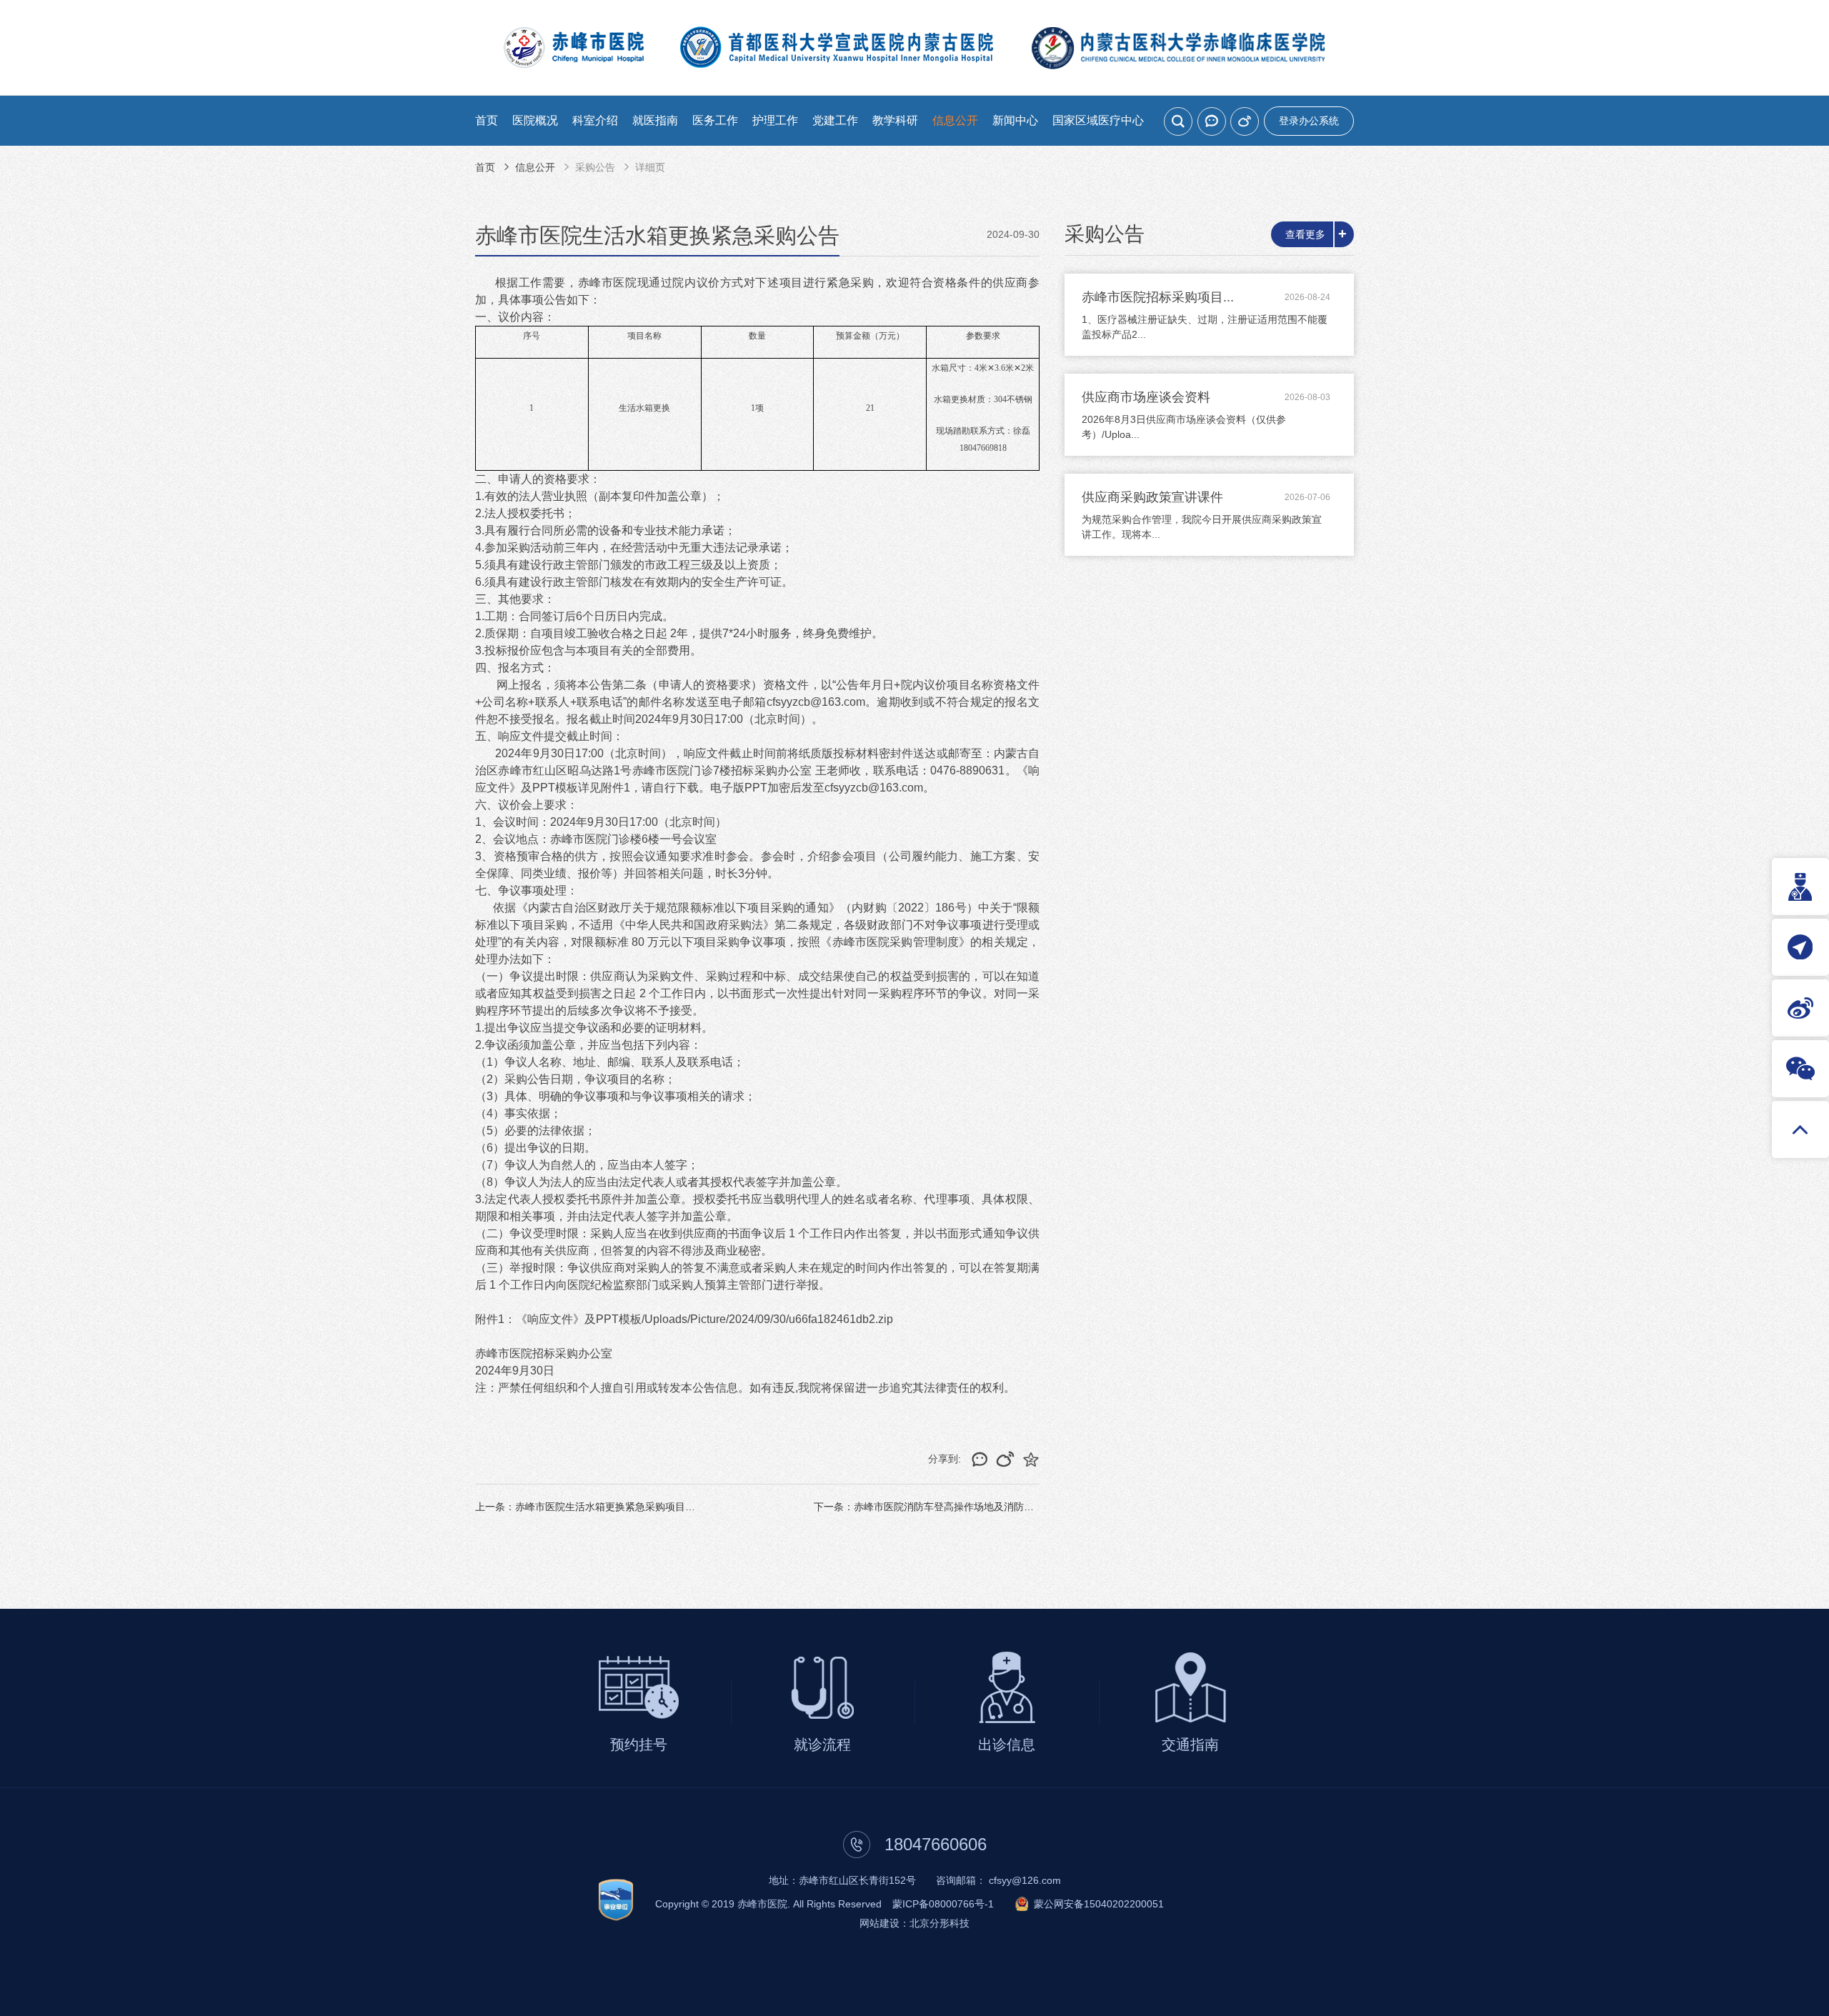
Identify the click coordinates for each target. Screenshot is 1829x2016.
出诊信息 (1007, 1745)
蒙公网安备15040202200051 (1099, 1904)
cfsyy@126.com (1025, 1880)
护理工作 (775, 120)
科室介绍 (595, 120)
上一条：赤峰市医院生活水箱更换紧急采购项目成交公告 (600, 1507)
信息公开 (955, 120)
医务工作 (715, 120)
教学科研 (895, 120)
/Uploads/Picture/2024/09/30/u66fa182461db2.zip (767, 1319)
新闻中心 (1015, 120)
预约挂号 (639, 1745)
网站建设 (879, 1923)
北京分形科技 (940, 1923)
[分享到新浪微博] (1245, 121)
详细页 (650, 167)
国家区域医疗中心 (1098, 120)
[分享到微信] (1212, 121)
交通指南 (1190, 1745)
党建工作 (835, 120)
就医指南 (655, 120)
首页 (487, 120)
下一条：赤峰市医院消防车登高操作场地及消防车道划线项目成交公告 (969, 1507)
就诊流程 (822, 1745)
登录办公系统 (1309, 121)
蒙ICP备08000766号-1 (943, 1904)
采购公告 (595, 167)
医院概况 (535, 120)
